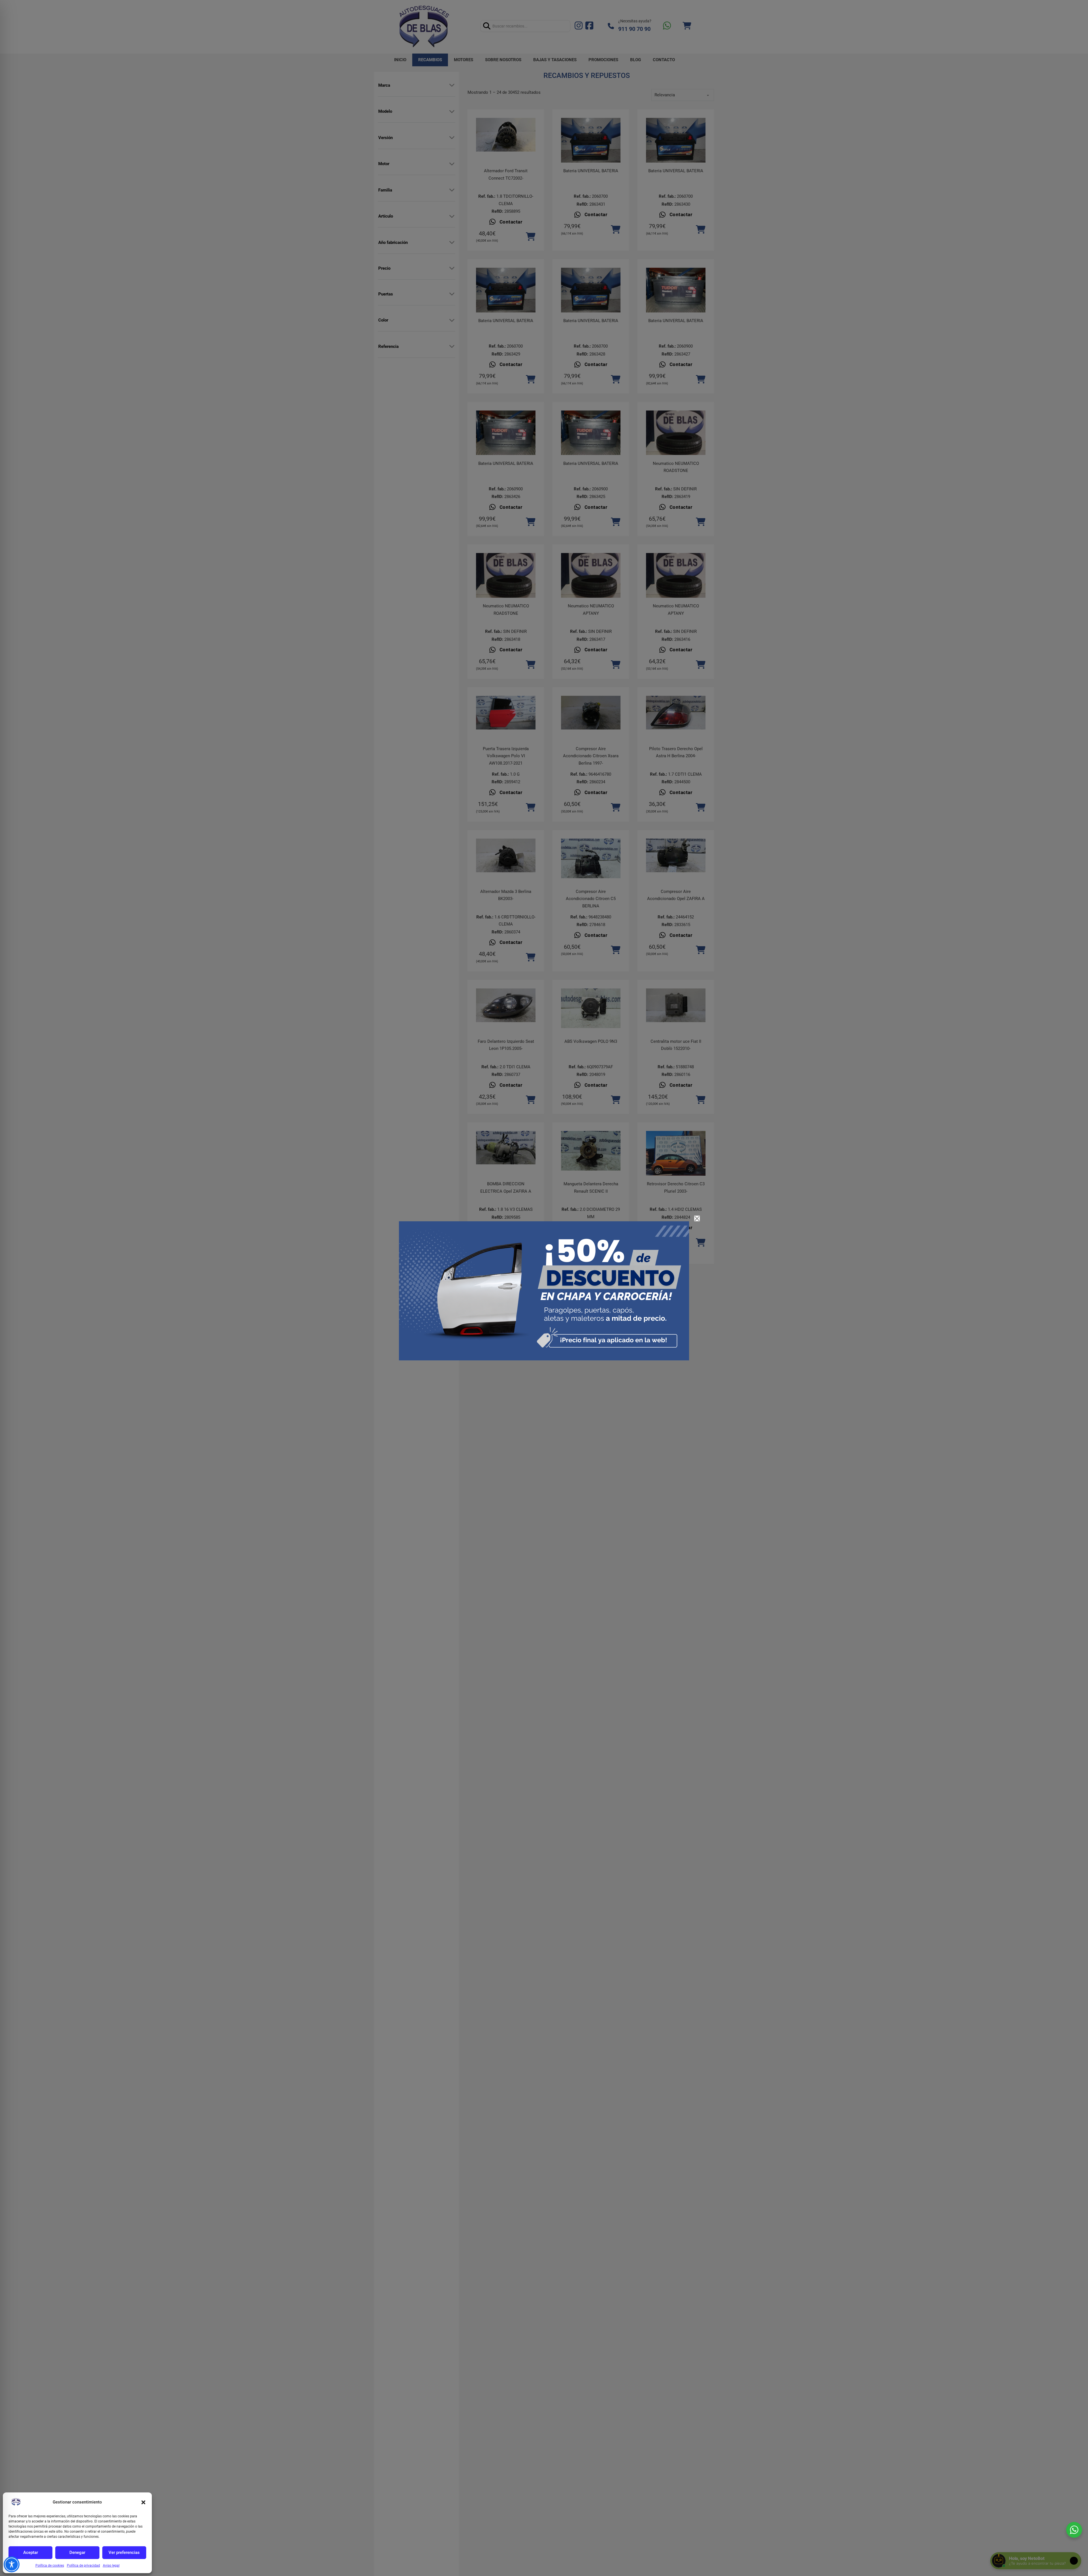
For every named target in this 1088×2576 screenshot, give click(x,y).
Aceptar (31, 2552)
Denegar (77, 2552)
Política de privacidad (83, 2566)
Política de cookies (50, 2566)
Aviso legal (111, 2566)
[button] (143, 2502)
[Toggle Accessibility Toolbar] (12, 2564)
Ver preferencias (124, 2552)
